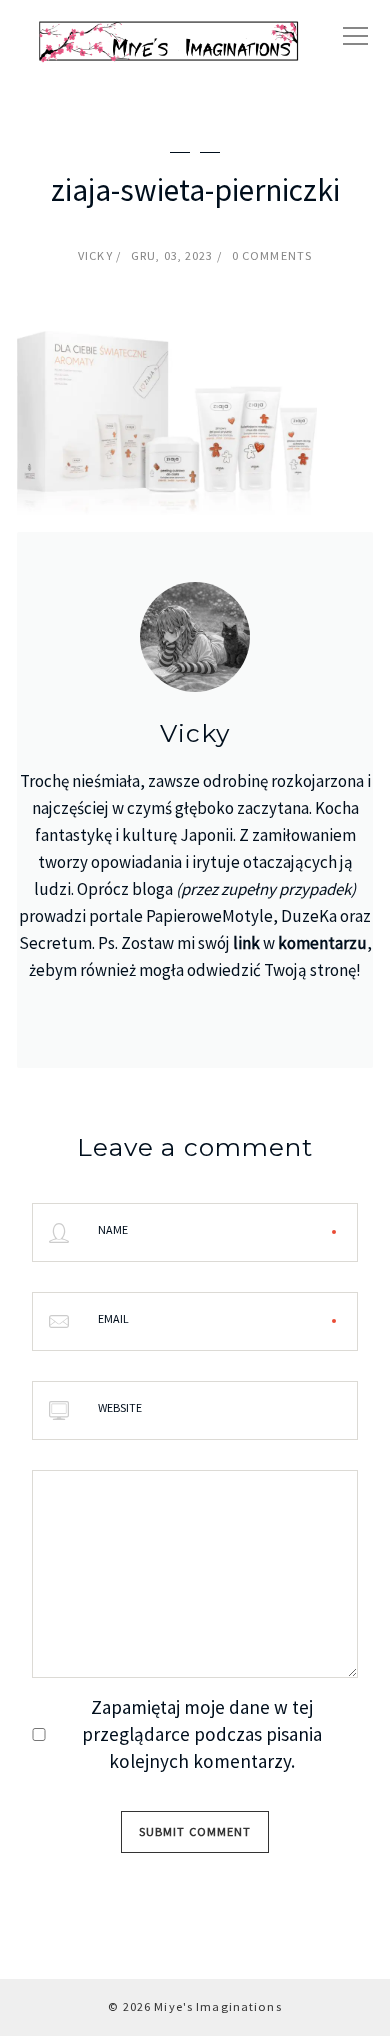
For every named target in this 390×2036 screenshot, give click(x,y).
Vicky (95, 255)
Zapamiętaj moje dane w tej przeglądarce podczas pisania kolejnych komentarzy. (202, 1734)
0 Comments (272, 255)
